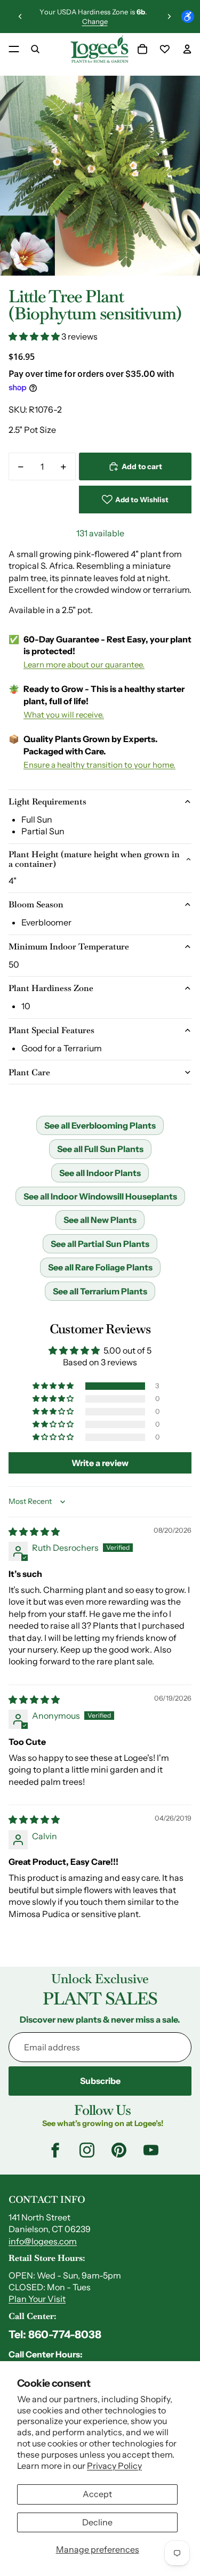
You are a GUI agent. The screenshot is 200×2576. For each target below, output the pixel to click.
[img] (34, 1532)
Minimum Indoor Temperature (69, 947)
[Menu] (14, 49)
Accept (97, 2494)
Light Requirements (47, 802)
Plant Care (29, 1072)
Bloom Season (36, 904)
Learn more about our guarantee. (84, 665)
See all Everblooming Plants (100, 1125)
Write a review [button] (100, 1463)
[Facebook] (55, 2150)
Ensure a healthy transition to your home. (99, 765)
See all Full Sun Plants (100, 1149)
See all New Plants (100, 1220)
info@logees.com (43, 2241)
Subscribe (100, 2081)
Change (95, 21)
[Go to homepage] (99, 49)
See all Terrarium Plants (100, 1291)
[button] (35, 336)
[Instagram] (87, 2150)
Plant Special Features (51, 1030)
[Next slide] (169, 17)
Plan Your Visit (37, 2299)
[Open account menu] (187, 49)
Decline (97, 2522)
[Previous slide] (20, 17)
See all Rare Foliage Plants (100, 1267)
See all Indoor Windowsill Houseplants (100, 1196)
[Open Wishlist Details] (165, 49)
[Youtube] (151, 2150)
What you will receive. (64, 715)
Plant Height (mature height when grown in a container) (94, 859)
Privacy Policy (114, 2466)
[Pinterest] (119, 2150)
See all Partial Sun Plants (100, 1244)
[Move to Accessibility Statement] (188, 17)
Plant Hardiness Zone (51, 988)
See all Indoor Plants (100, 1173)
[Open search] (35, 49)
